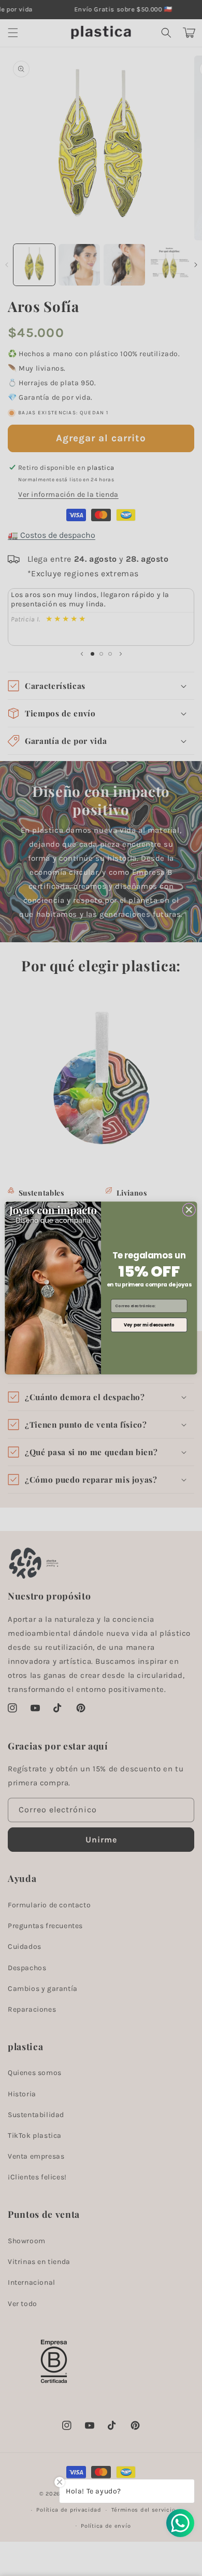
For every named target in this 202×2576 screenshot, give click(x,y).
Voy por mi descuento (149, 1325)
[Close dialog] (189, 1210)
